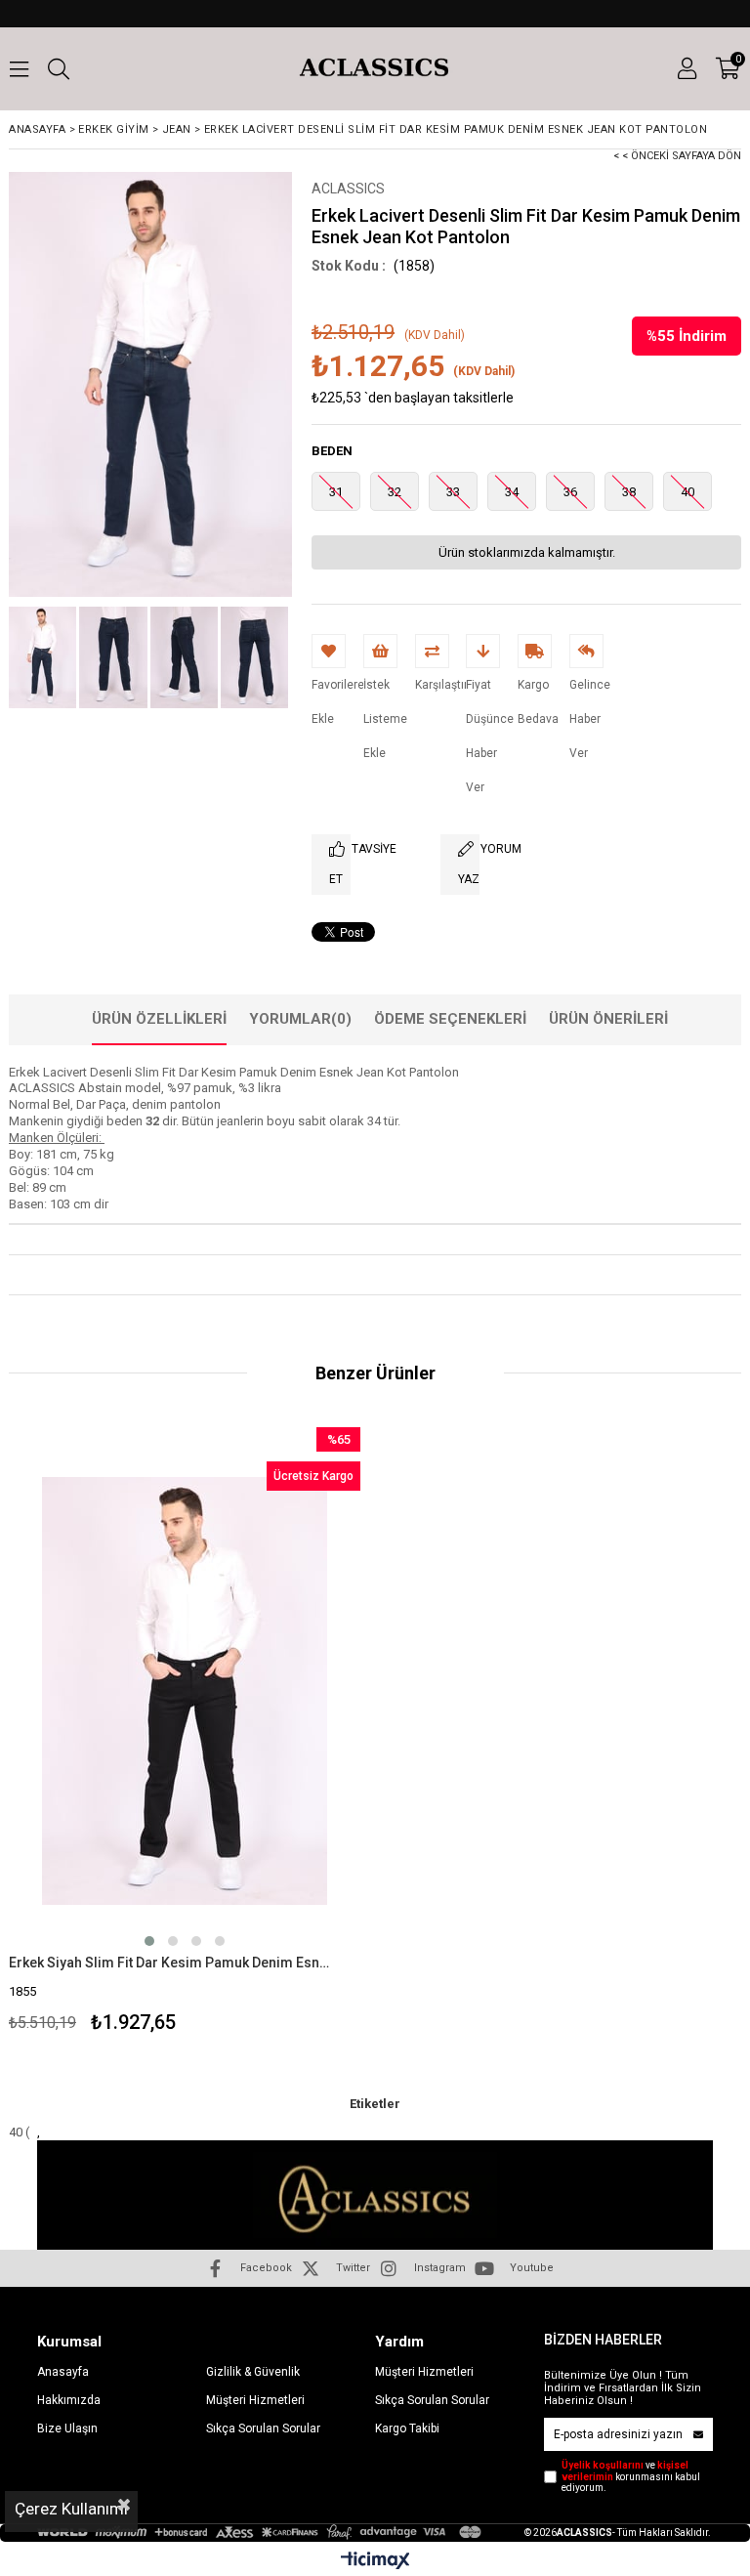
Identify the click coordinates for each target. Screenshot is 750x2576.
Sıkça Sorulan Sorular (263, 2428)
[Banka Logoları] (261, 2532)
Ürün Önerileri (608, 1019)
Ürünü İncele (273, 1732)
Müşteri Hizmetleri (255, 2400)
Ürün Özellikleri (159, 1019)
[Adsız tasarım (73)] (375, 2201)
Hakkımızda (69, 2400)
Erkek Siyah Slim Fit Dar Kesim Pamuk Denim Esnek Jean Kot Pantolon (172, 1963)
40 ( (21, 2132)
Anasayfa (63, 2372)
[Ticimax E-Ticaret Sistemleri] (375, 2561)
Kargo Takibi (407, 2428)
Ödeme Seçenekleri (450, 1019)
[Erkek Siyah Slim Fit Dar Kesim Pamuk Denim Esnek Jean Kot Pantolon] (185, 1691)
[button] (149, 1941)
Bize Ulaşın (67, 2428)
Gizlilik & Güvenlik (253, 2372)
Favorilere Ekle (185, 1732)
